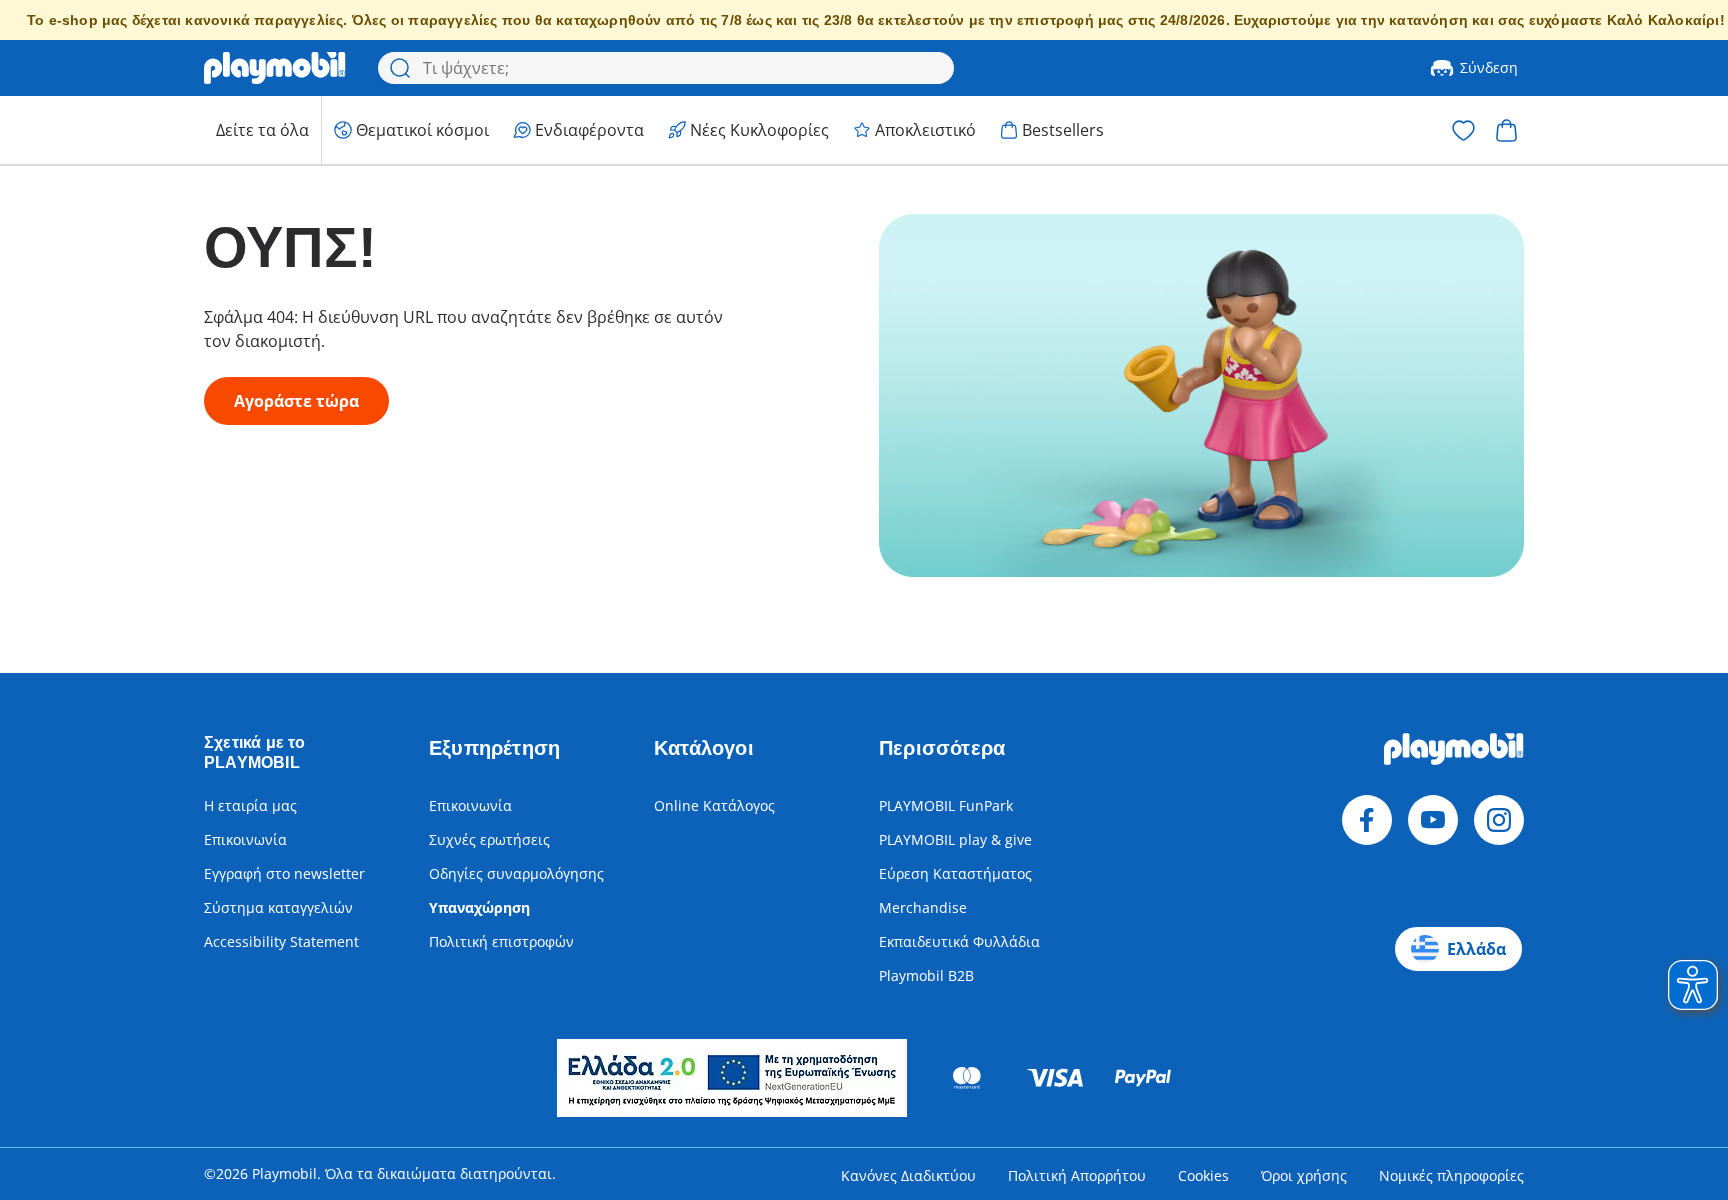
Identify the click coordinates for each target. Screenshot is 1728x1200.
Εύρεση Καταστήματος (955, 873)
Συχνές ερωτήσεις (489, 839)
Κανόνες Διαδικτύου (908, 1175)
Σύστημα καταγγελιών (278, 907)
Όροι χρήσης (1304, 1175)
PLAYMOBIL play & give (955, 839)
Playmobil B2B (926, 975)
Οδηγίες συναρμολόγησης (516, 873)
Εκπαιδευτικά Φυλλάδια (959, 941)
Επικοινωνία (245, 839)
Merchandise (923, 907)
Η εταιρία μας (250, 805)
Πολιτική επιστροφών (501, 941)
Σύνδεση (1489, 67)
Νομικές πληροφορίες (1451, 1175)
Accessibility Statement (281, 941)
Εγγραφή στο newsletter (284, 873)
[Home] (275, 68)
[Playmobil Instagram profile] (1499, 820)
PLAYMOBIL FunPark (946, 805)
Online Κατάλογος (714, 805)
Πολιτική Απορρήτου (1077, 1175)
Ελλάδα (1476, 949)
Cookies (1203, 1175)
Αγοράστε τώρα (296, 401)
